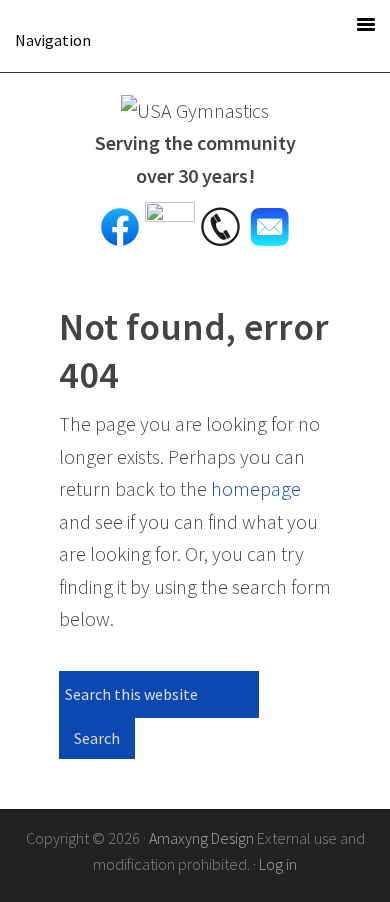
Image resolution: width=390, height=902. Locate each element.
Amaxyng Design (201, 838)
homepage (256, 488)
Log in (278, 864)
